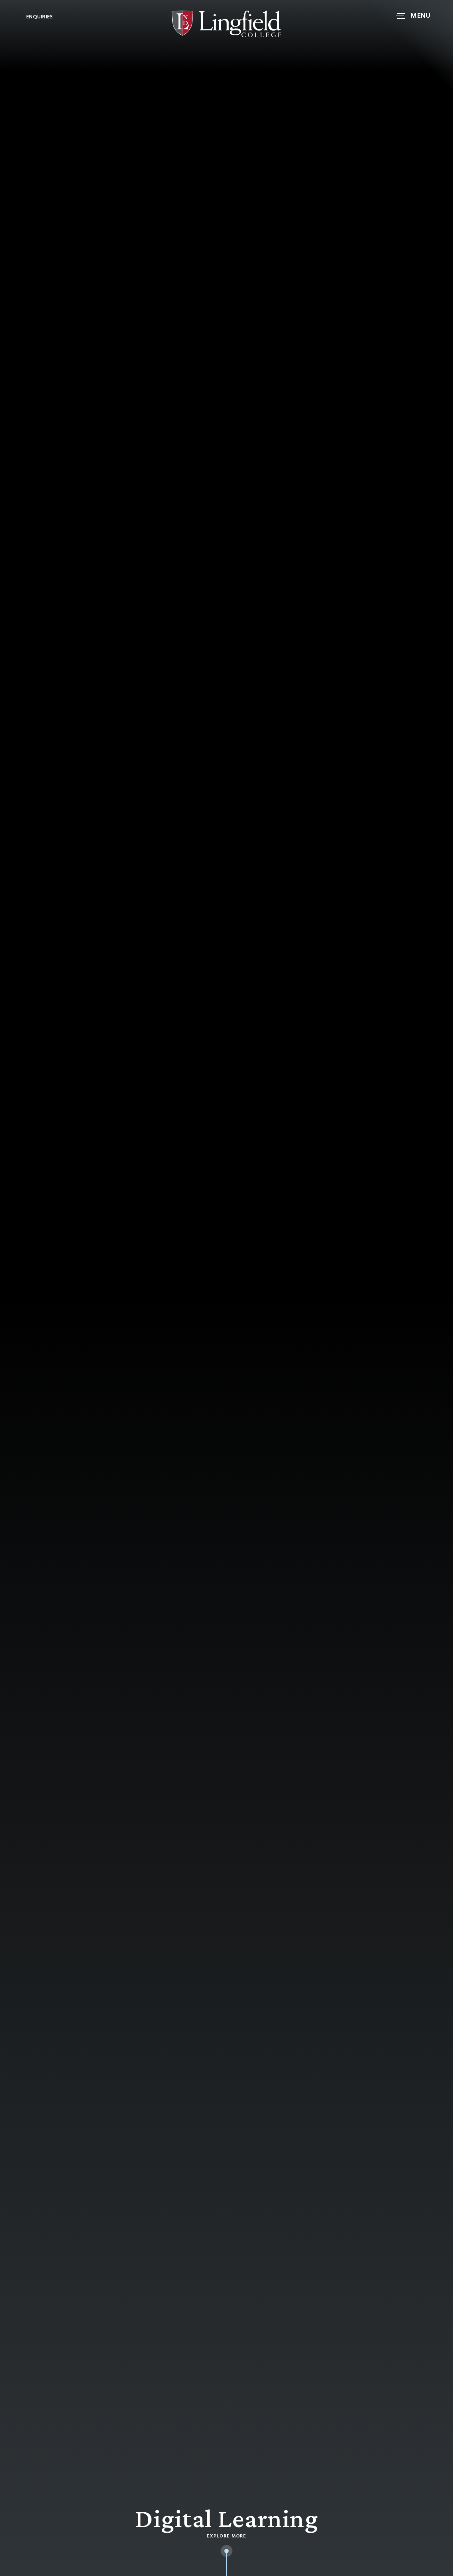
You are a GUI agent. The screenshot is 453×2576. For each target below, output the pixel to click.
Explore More (226, 2536)
